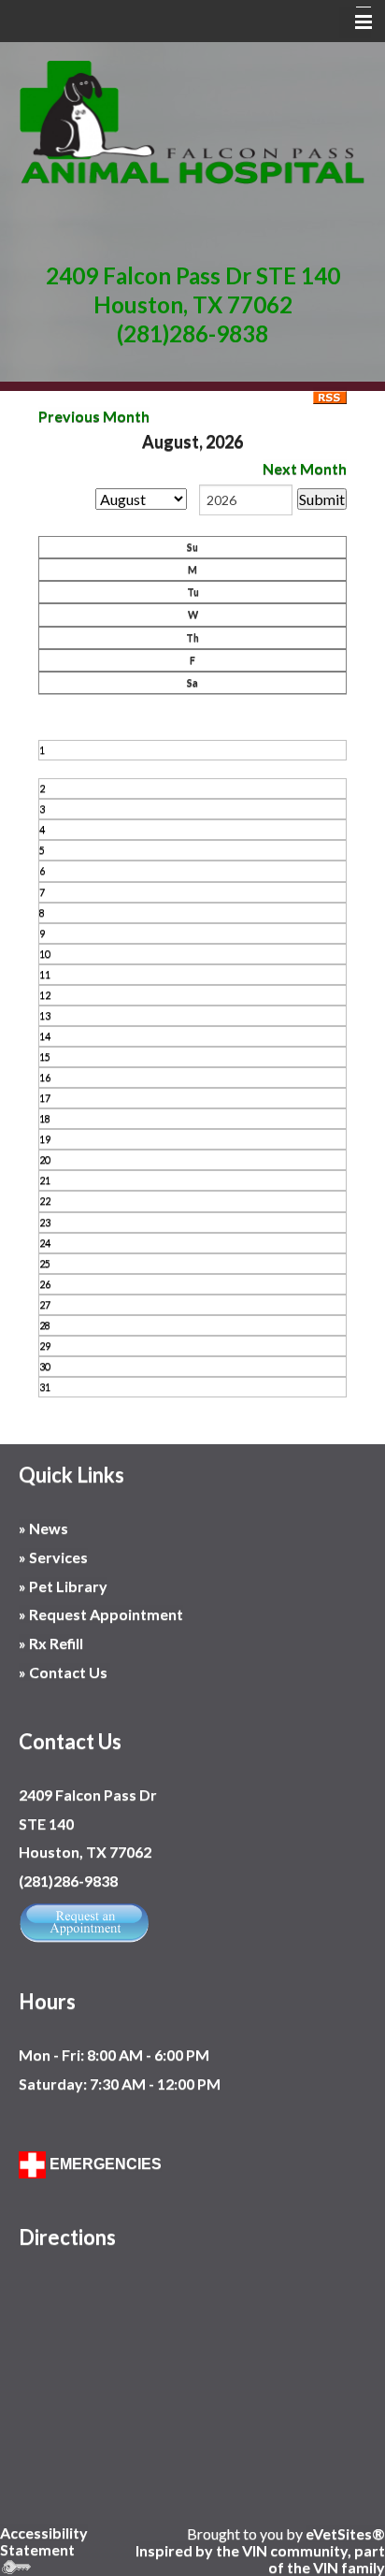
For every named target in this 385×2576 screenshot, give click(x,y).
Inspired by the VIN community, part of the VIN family (260, 2559)
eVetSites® (345, 2533)
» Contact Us (64, 1672)
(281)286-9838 (192, 333)
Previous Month (94, 416)
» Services (53, 1557)
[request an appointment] (84, 1920)
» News (43, 1528)
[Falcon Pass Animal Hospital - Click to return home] (192, 121)
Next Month (305, 468)
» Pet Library (63, 1586)
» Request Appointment (101, 1614)
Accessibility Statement (44, 2541)
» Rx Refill (51, 1643)
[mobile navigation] (355, 22)
